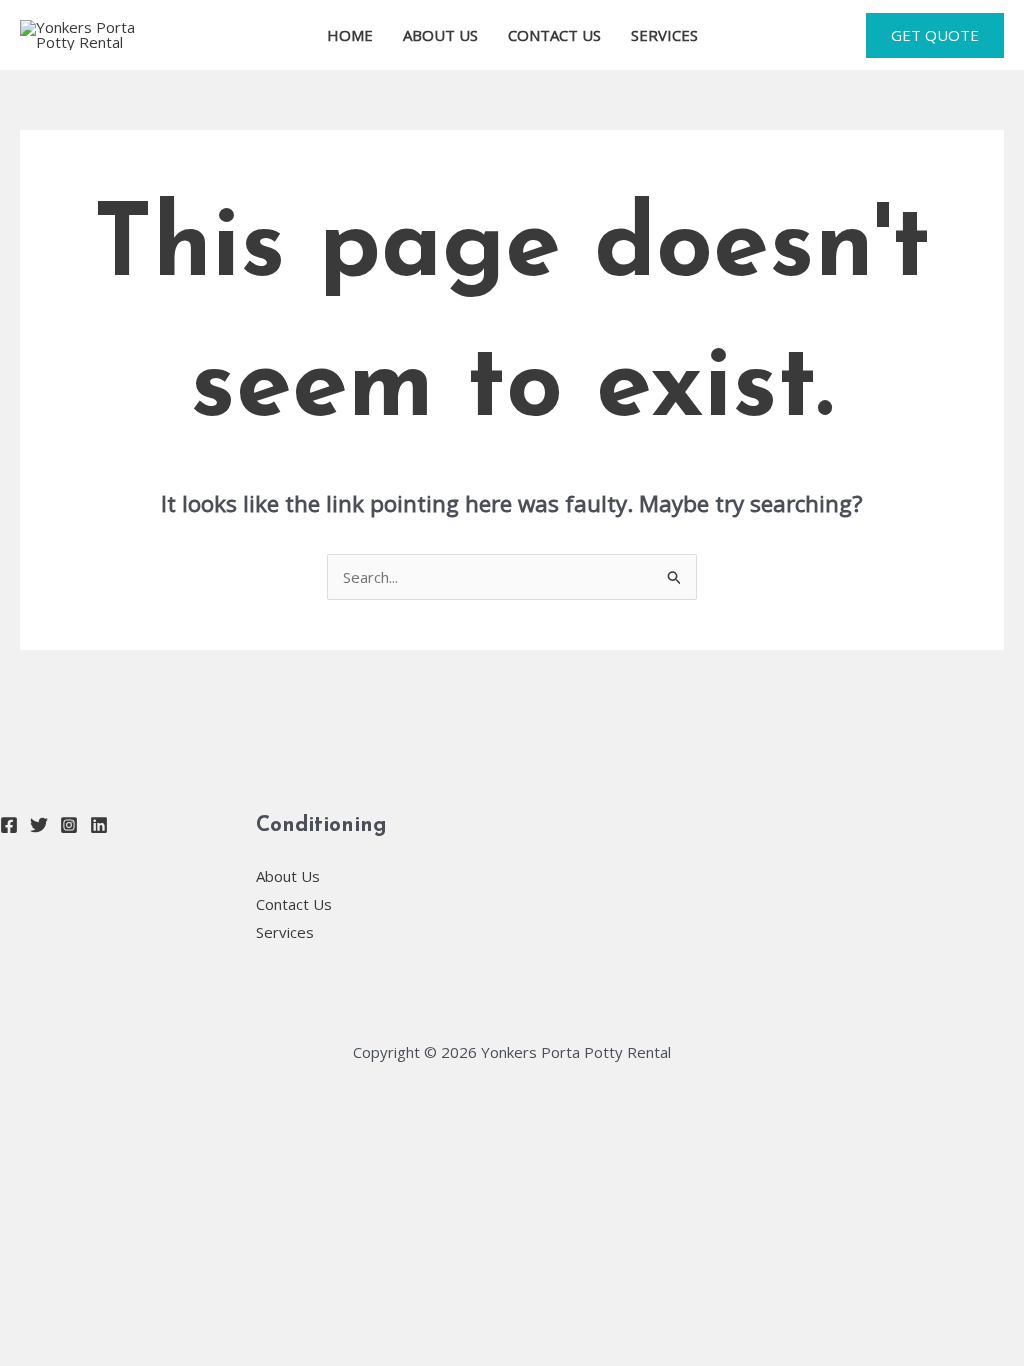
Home (350, 35)
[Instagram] (69, 825)
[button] (935, 35)
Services (664, 35)
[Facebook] (9, 825)
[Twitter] (39, 825)
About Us (440, 35)
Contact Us (554, 35)
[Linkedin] (99, 825)
